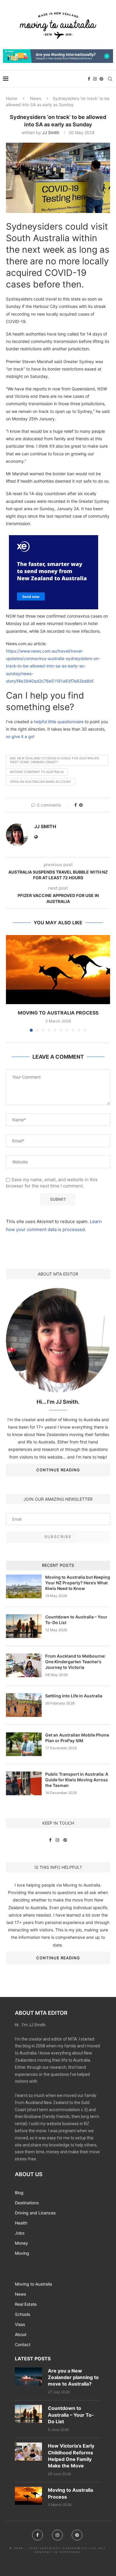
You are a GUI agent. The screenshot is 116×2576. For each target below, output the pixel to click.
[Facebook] (89, 79)
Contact (23, 2345)
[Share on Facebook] (76, 805)
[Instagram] (95, 79)
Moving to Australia (33, 2284)
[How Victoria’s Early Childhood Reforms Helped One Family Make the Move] (28, 2452)
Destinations (27, 2203)
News (36, 98)
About (21, 2335)
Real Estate (26, 2304)
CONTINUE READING (58, 1470)
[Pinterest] (101, 79)
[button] (11, 983)
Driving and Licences (35, 2213)
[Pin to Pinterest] (81, 805)
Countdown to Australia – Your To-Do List (71, 2415)
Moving (22, 2253)
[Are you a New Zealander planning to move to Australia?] (28, 2377)
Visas (20, 2324)
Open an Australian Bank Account (41, 782)
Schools (22, 2314)
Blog (19, 2193)
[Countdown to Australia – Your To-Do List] (28, 2414)
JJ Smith (51, 132)
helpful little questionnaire (59, 722)
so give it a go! (20, 736)
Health (21, 2223)
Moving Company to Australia (37, 772)
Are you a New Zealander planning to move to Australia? (73, 2377)
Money (21, 2243)
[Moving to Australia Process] (58, 970)
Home (12, 98)
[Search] (110, 79)
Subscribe (58, 1537)
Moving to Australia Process (58, 1013)
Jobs (20, 2233)
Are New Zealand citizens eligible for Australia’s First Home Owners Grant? (54, 760)
